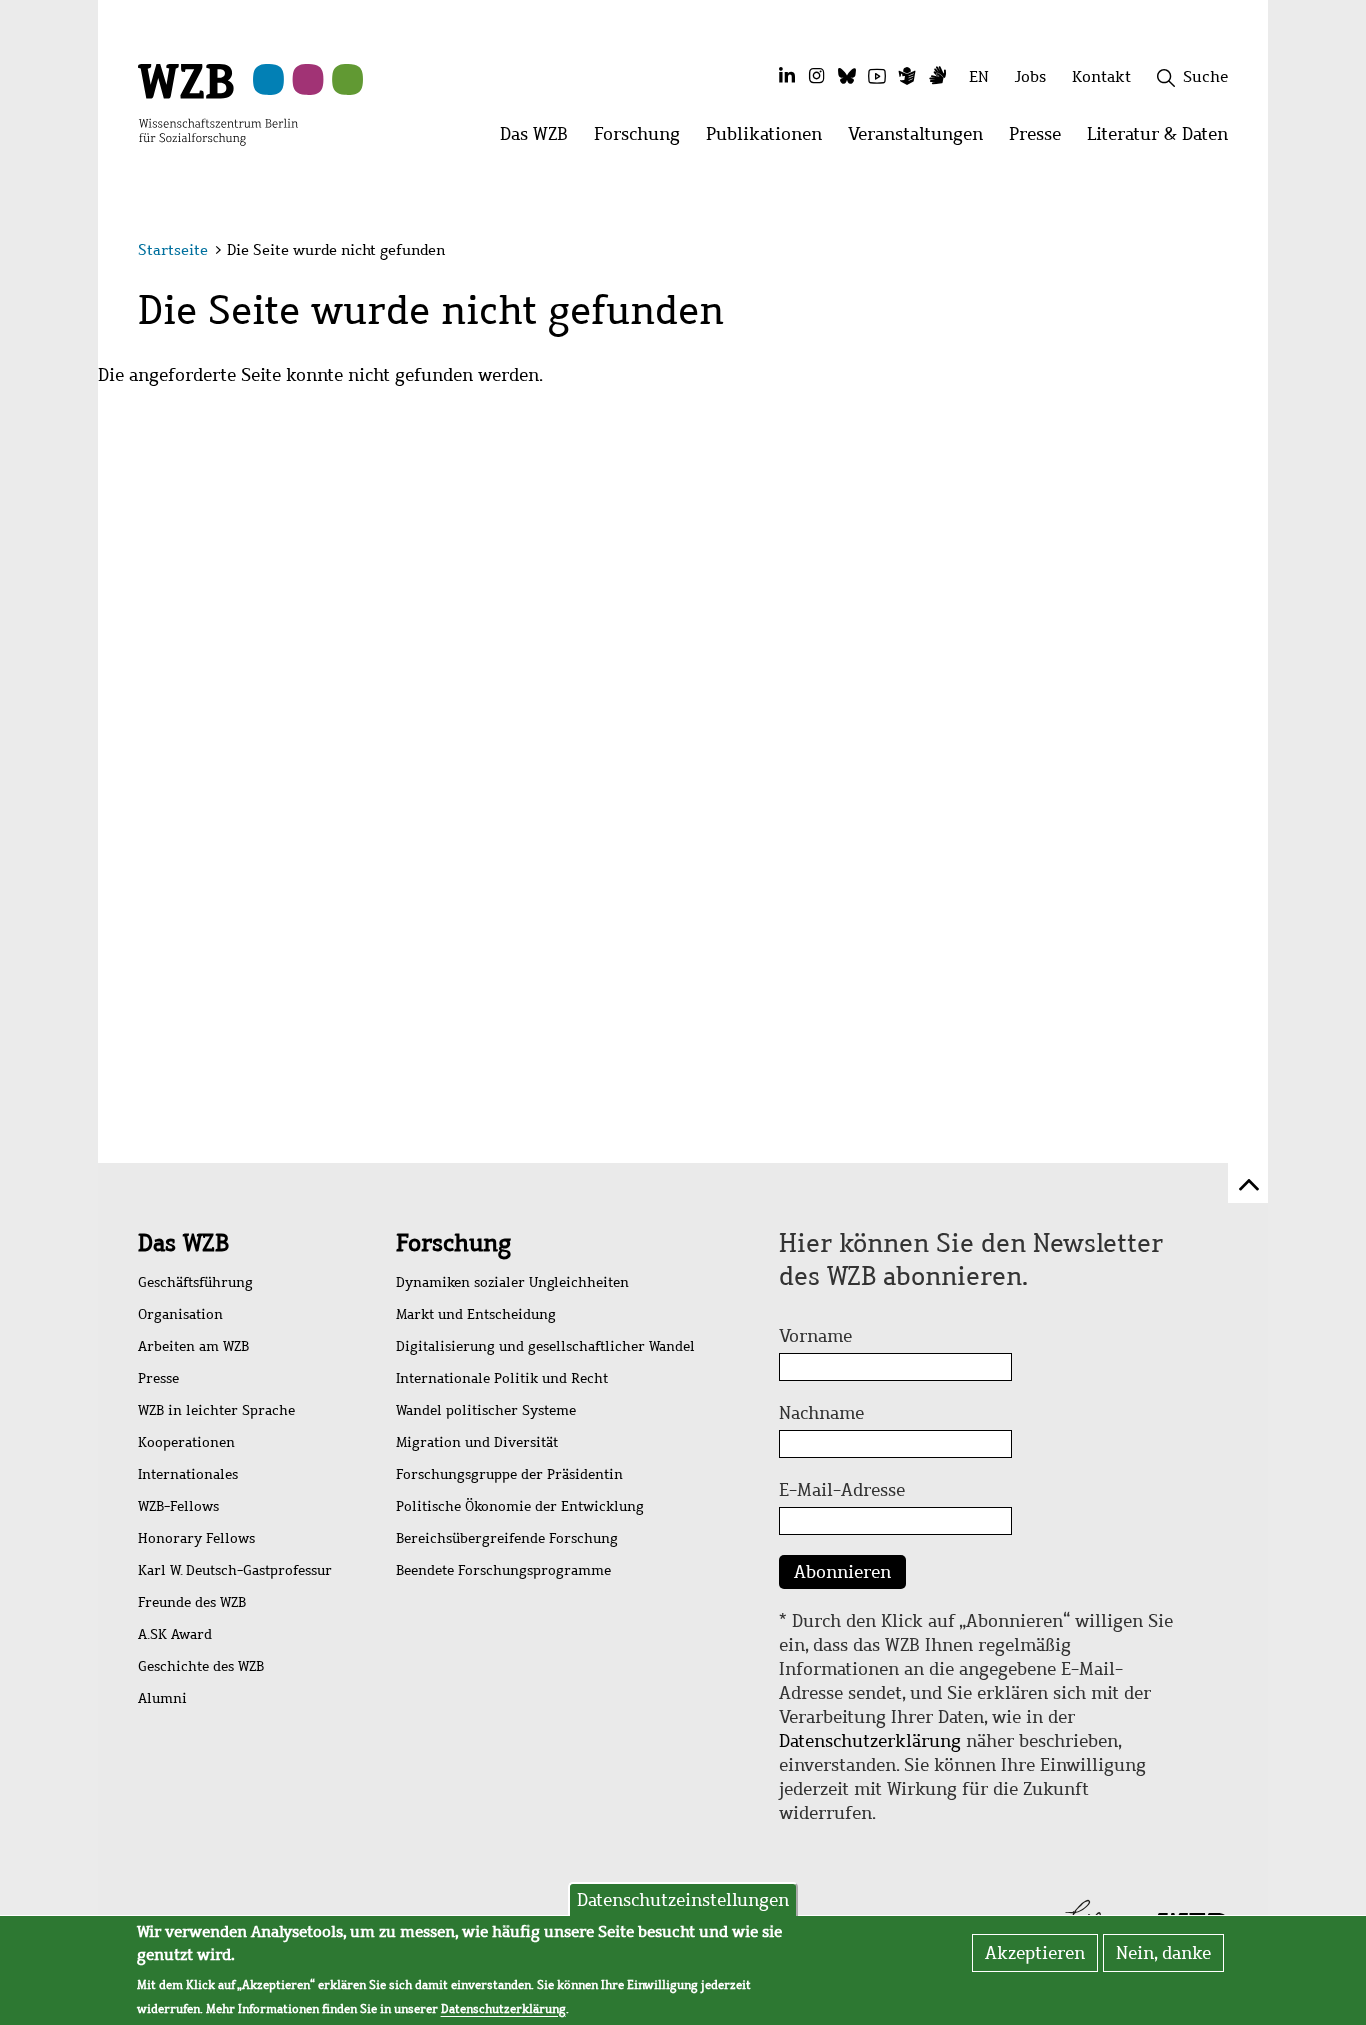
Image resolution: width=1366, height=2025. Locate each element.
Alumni (162, 1698)
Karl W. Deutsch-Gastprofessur (235, 1570)
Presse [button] (1041, 139)
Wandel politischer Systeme (486, 1410)
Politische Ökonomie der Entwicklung (520, 1506)
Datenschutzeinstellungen (683, 1900)
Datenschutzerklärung (870, 1741)
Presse (158, 1378)
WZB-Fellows (178, 1506)
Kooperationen (186, 1442)
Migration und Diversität (477, 1442)
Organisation (180, 1314)
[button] (1231, 252)
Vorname (815, 1336)
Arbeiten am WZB (193, 1346)
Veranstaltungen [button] (922, 139)
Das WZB (183, 1243)
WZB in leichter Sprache (216, 1410)
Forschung (453, 1243)
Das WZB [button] (540, 139)
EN (979, 76)
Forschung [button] (643, 139)
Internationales (188, 1474)
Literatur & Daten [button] (1164, 139)
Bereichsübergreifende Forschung (507, 1538)
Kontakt (1101, 76)
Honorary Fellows (196, 1538)
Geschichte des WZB (201, 1666)
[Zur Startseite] (218, 103)
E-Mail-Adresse (842, 1490)
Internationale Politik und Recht (502, 1378)
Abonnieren (842, 1572)
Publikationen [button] (770, 139)
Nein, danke (1163, 1953)
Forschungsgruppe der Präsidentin (509, 1474)
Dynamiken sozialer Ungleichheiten (512, 1282)
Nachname (821, 1413)
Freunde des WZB (192, 1602)
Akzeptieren (1035, 1953)
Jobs (1030, 76)
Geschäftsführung (195, 1282)
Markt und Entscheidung (476, 1314)
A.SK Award (175, 1634)
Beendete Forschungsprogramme (503, 1570)
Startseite (173, 250)
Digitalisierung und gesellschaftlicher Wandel (545, 1346)
